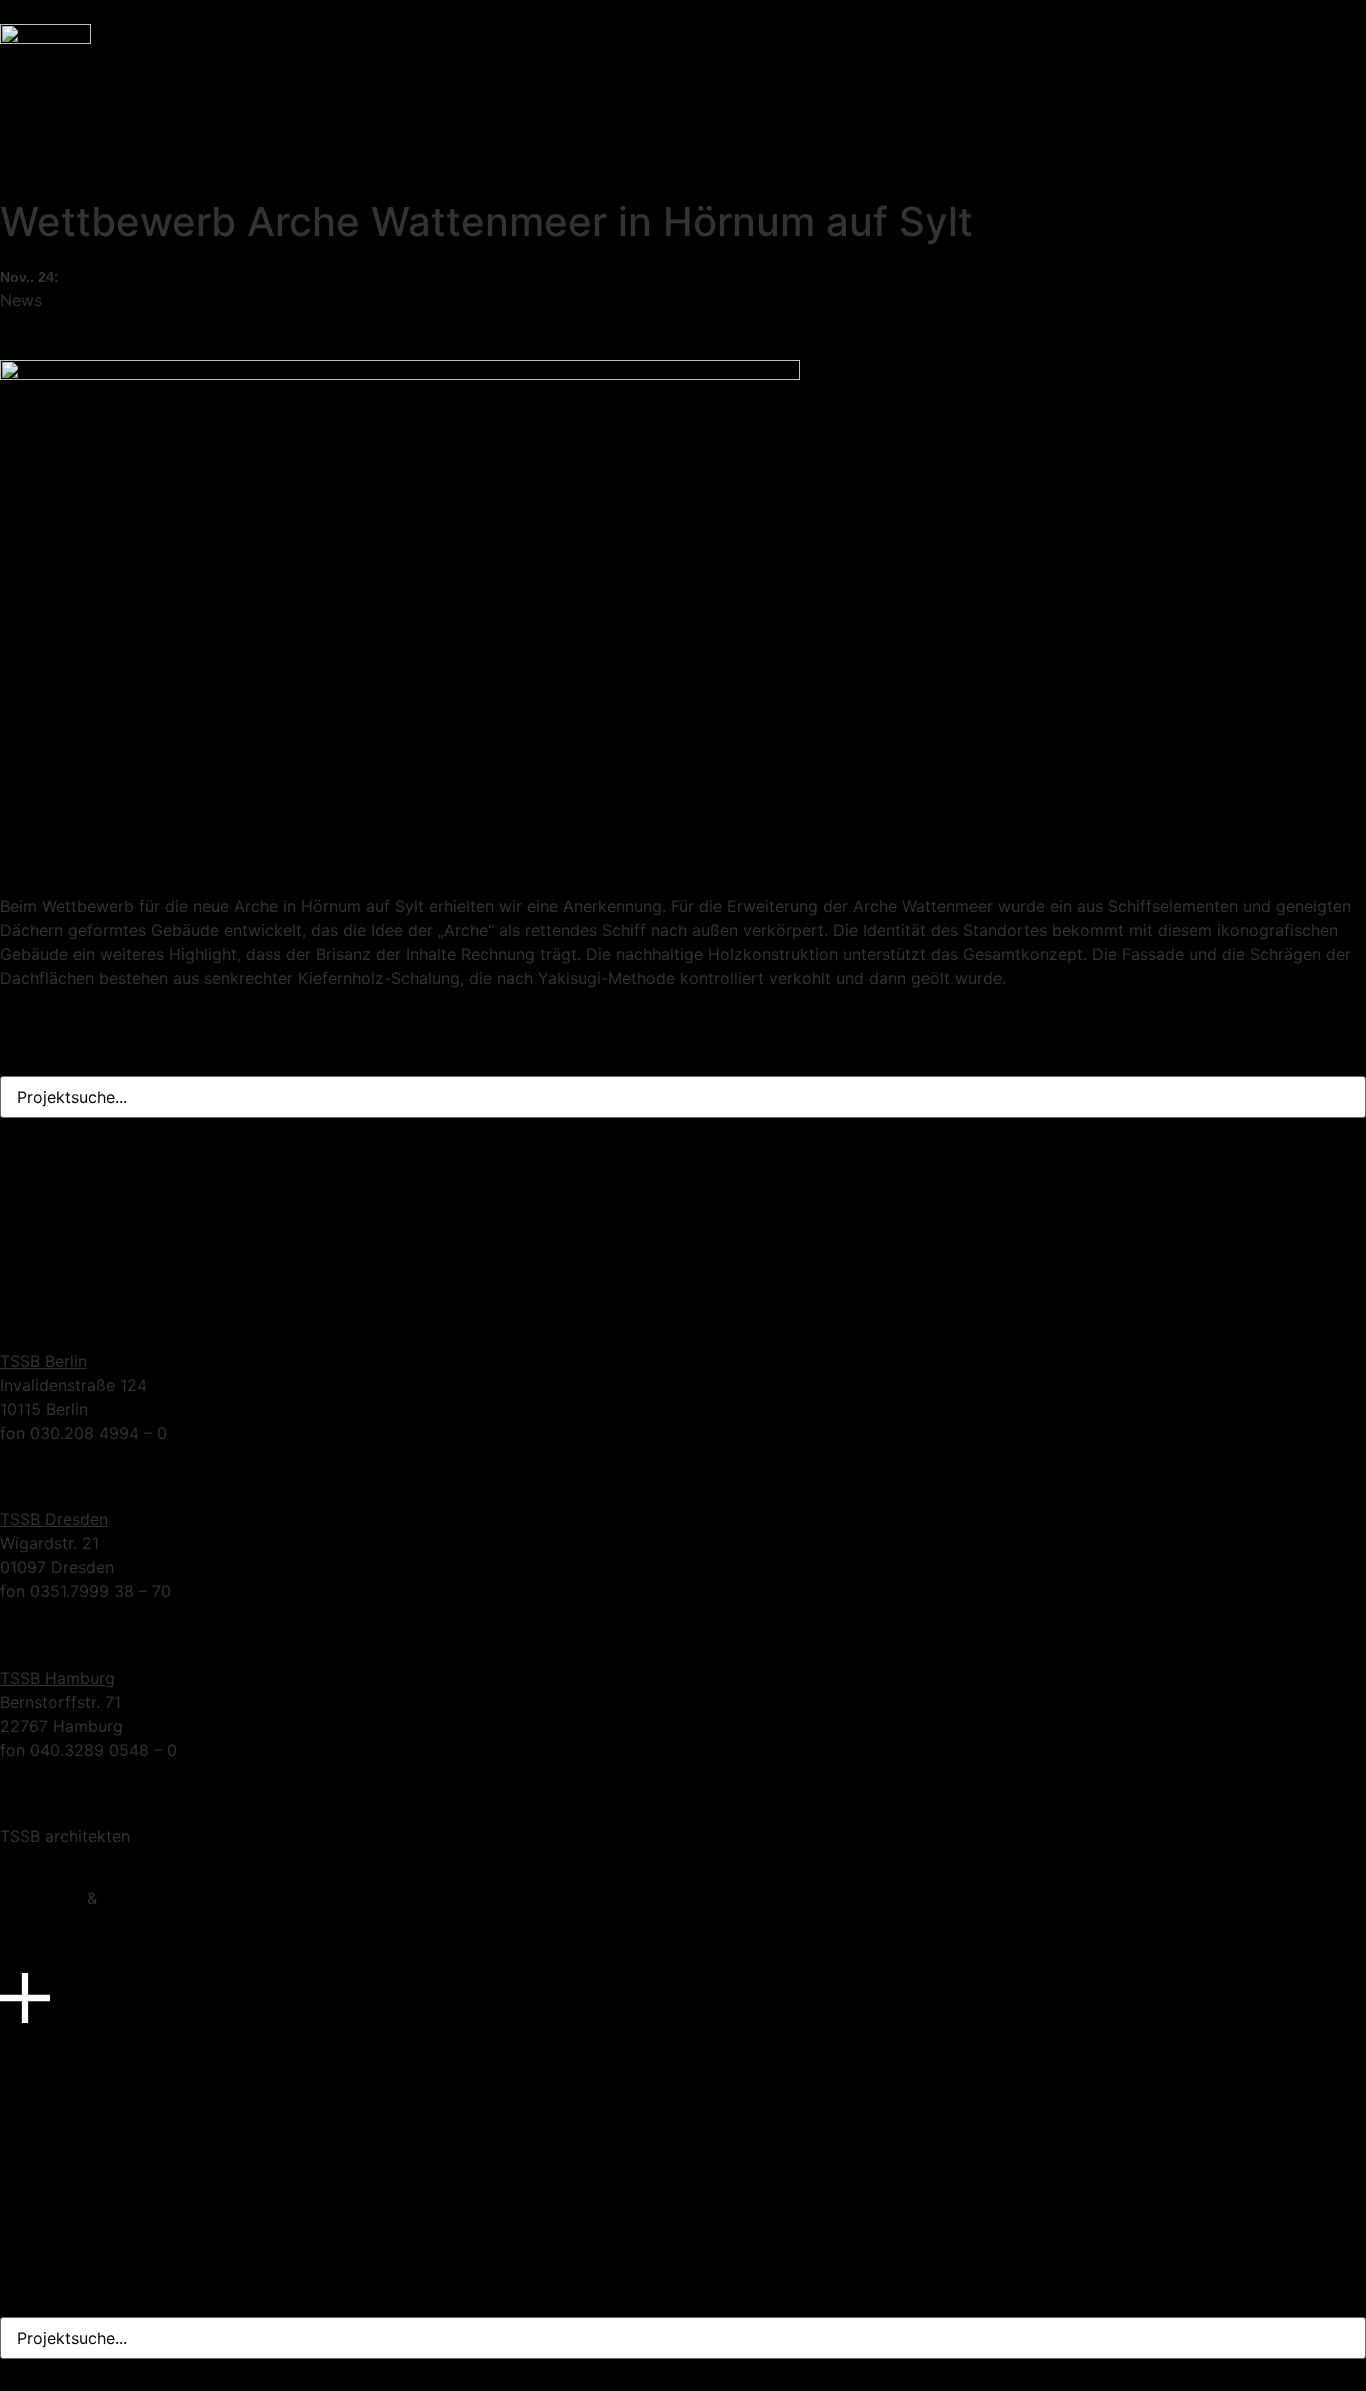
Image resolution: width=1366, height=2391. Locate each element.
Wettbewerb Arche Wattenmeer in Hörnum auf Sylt (191, 110)
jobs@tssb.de (51, 1274)
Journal (28, 86)
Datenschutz (149, 1898)
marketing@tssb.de (73, 1298)
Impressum (41, 1898)
